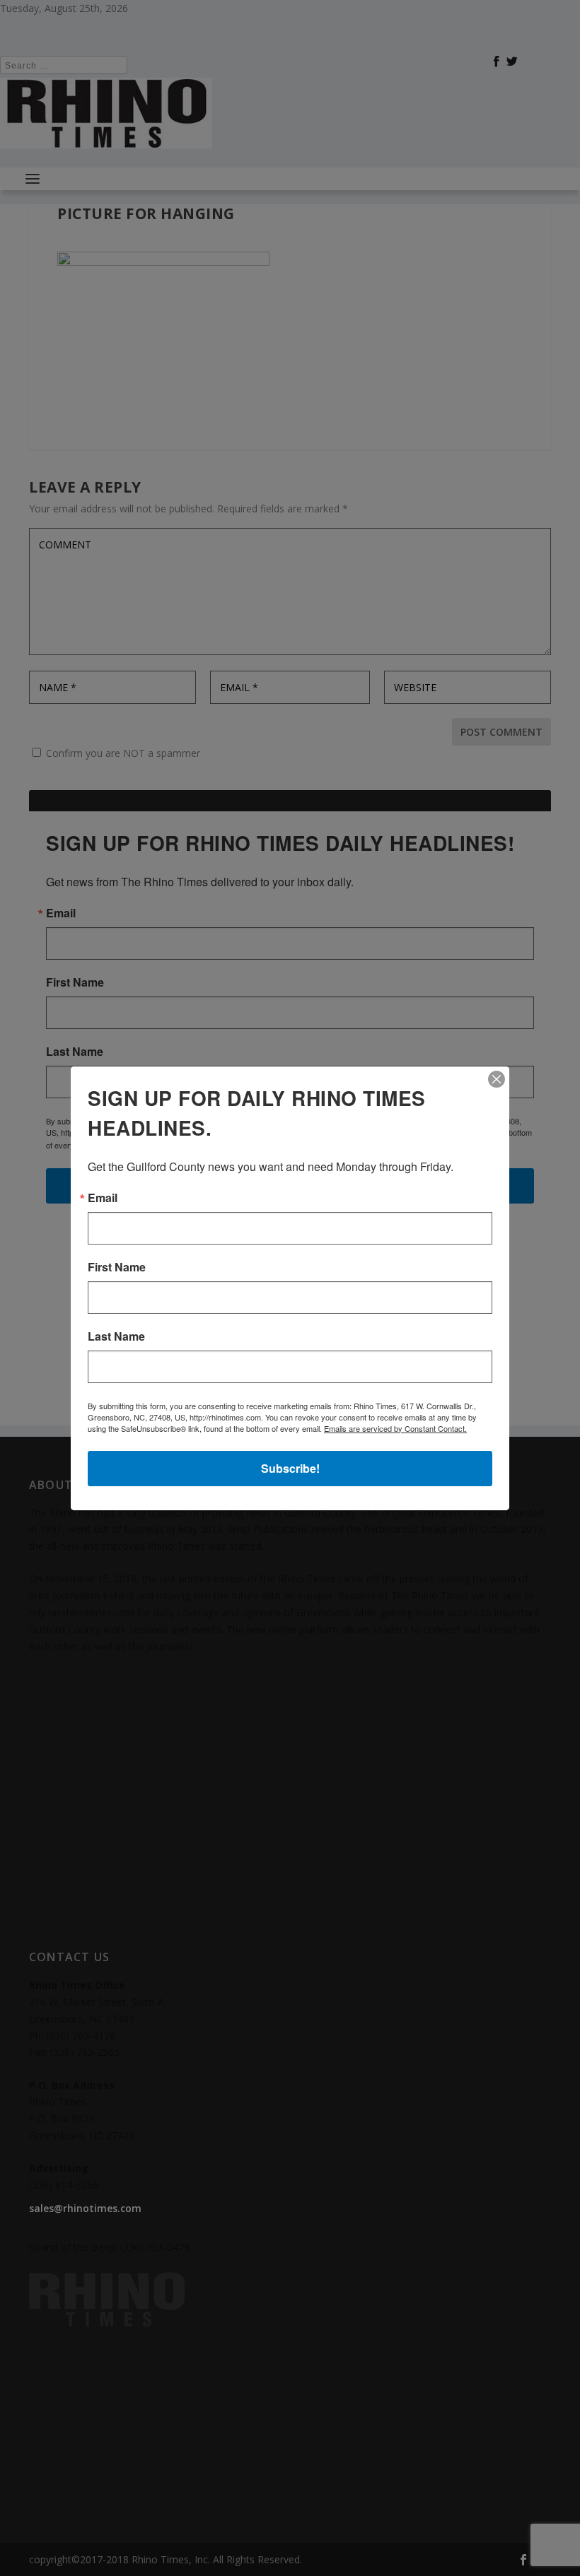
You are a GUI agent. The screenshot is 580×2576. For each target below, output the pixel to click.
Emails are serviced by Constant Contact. (395, 1428)
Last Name (116, 1336)
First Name (117, 1267)
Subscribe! (290, 1468)
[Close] (497, 1079)
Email (103, 1198)
